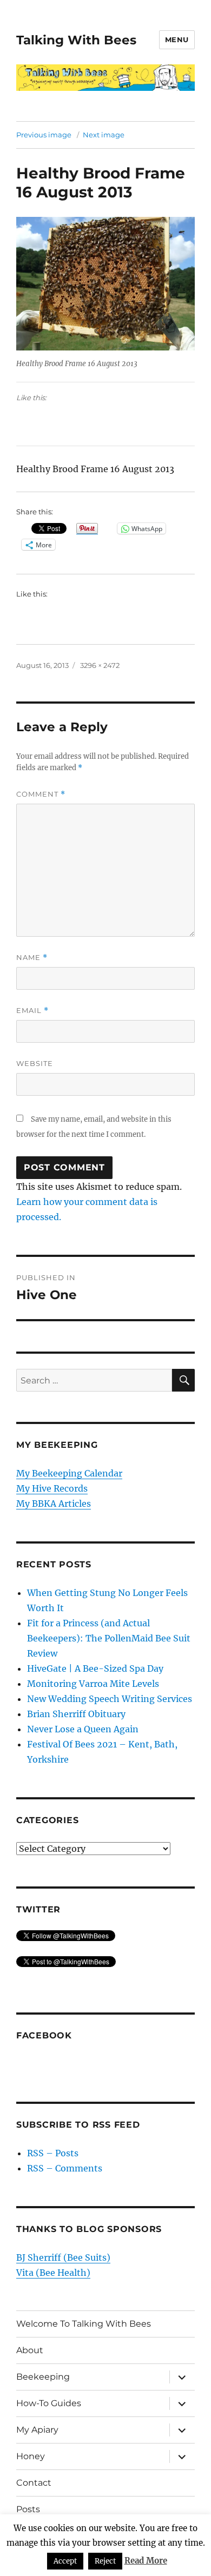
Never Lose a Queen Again (83, 1729)
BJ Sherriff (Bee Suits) (63, 2257)
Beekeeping (43, 2377)
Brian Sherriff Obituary (76, 1714)
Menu (177, 39)
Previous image (44, 135)
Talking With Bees (76, 40)
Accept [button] (65, 2561)
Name (32, 958)
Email (32, 1011)
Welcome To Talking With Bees (84, 2324)
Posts (28, 2509)
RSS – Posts (53, 2153)
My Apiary (37, 2430)
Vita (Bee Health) (53, 2273)
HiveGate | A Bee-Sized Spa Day (95, 1668)
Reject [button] (105, 2561)
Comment (41, 794)
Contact (34, 2483)
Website (35, 1063)
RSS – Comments (65, 2168)
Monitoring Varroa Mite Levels (93, 1684)
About (30, 2350)
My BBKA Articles (54, 1504)
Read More (146, 2561)
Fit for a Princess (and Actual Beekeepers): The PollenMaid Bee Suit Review (109, 1638)
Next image (104, 135)
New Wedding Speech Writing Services (110, 1699)
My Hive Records (52, 1488)
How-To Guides (49, 2403)
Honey (31, 2456)
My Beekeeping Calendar (69, 1473)
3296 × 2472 (100, 665)
